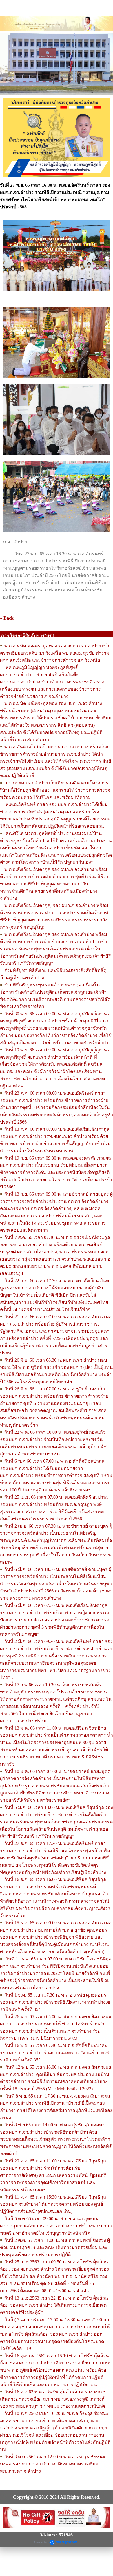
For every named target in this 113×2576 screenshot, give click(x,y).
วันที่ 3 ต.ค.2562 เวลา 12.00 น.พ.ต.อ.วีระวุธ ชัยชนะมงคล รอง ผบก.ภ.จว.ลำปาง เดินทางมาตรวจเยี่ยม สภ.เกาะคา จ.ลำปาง (53, 2464)
